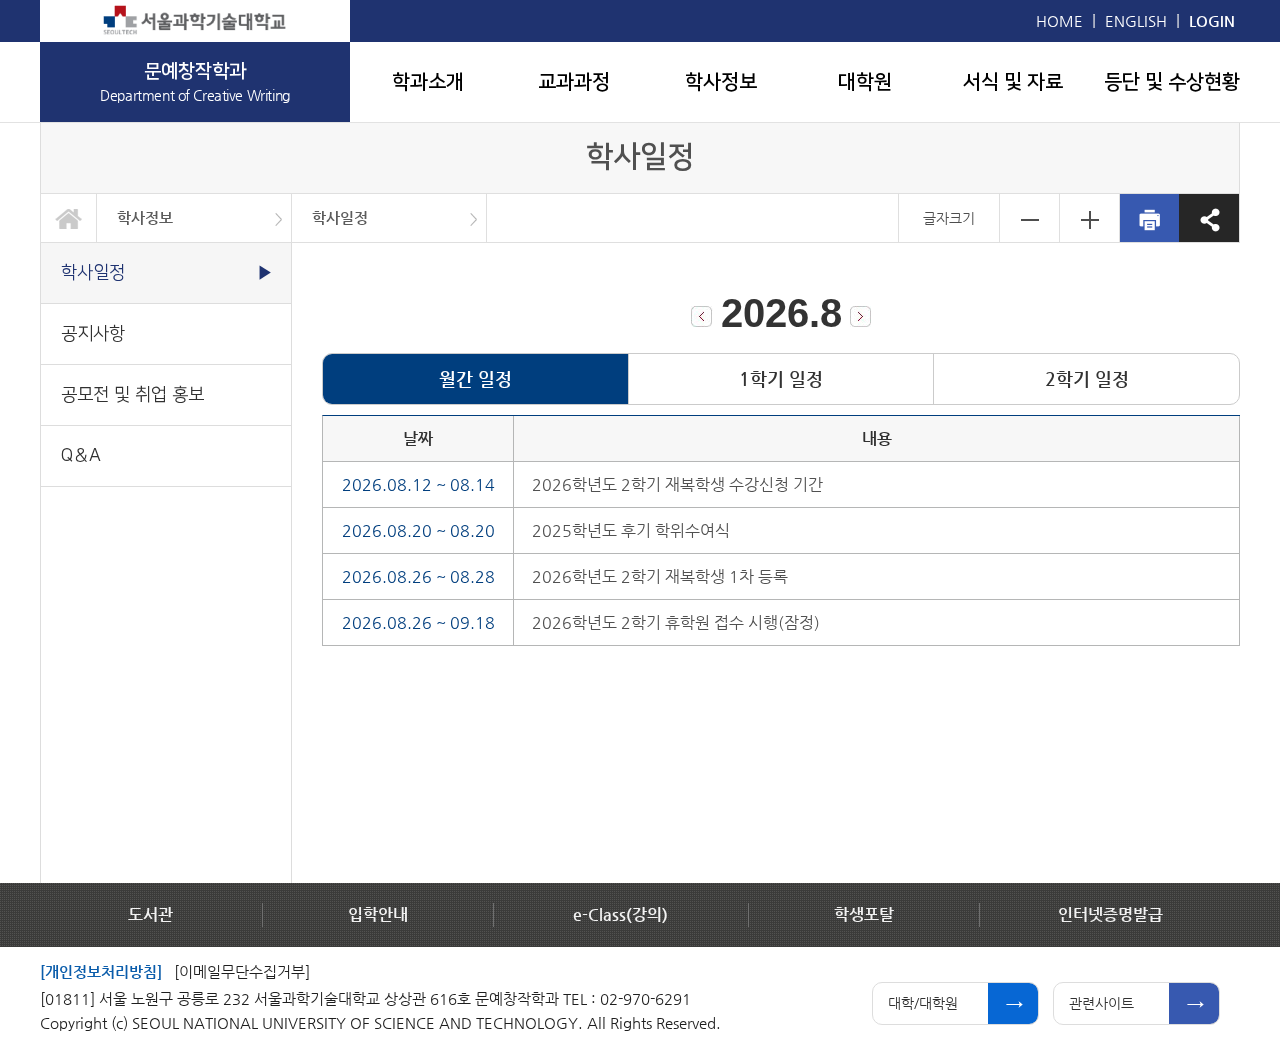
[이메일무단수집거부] (242, 971)
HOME (1059, 20)
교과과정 (574, 82)
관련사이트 (1101, 1003)
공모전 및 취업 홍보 (132, 394)
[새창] (195, 21)
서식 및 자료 (1013, 82)
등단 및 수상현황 (1172, 82)
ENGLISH (1136, 20)
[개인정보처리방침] (101, 971)
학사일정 (340, 217)
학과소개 (428, 82)
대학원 (865, 82)
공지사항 (93, 333)
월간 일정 (475, 378)
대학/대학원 (923, 1003)
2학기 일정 (1087, 378)
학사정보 (721, 82)
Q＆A (81, 455)
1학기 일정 (781, 378)
